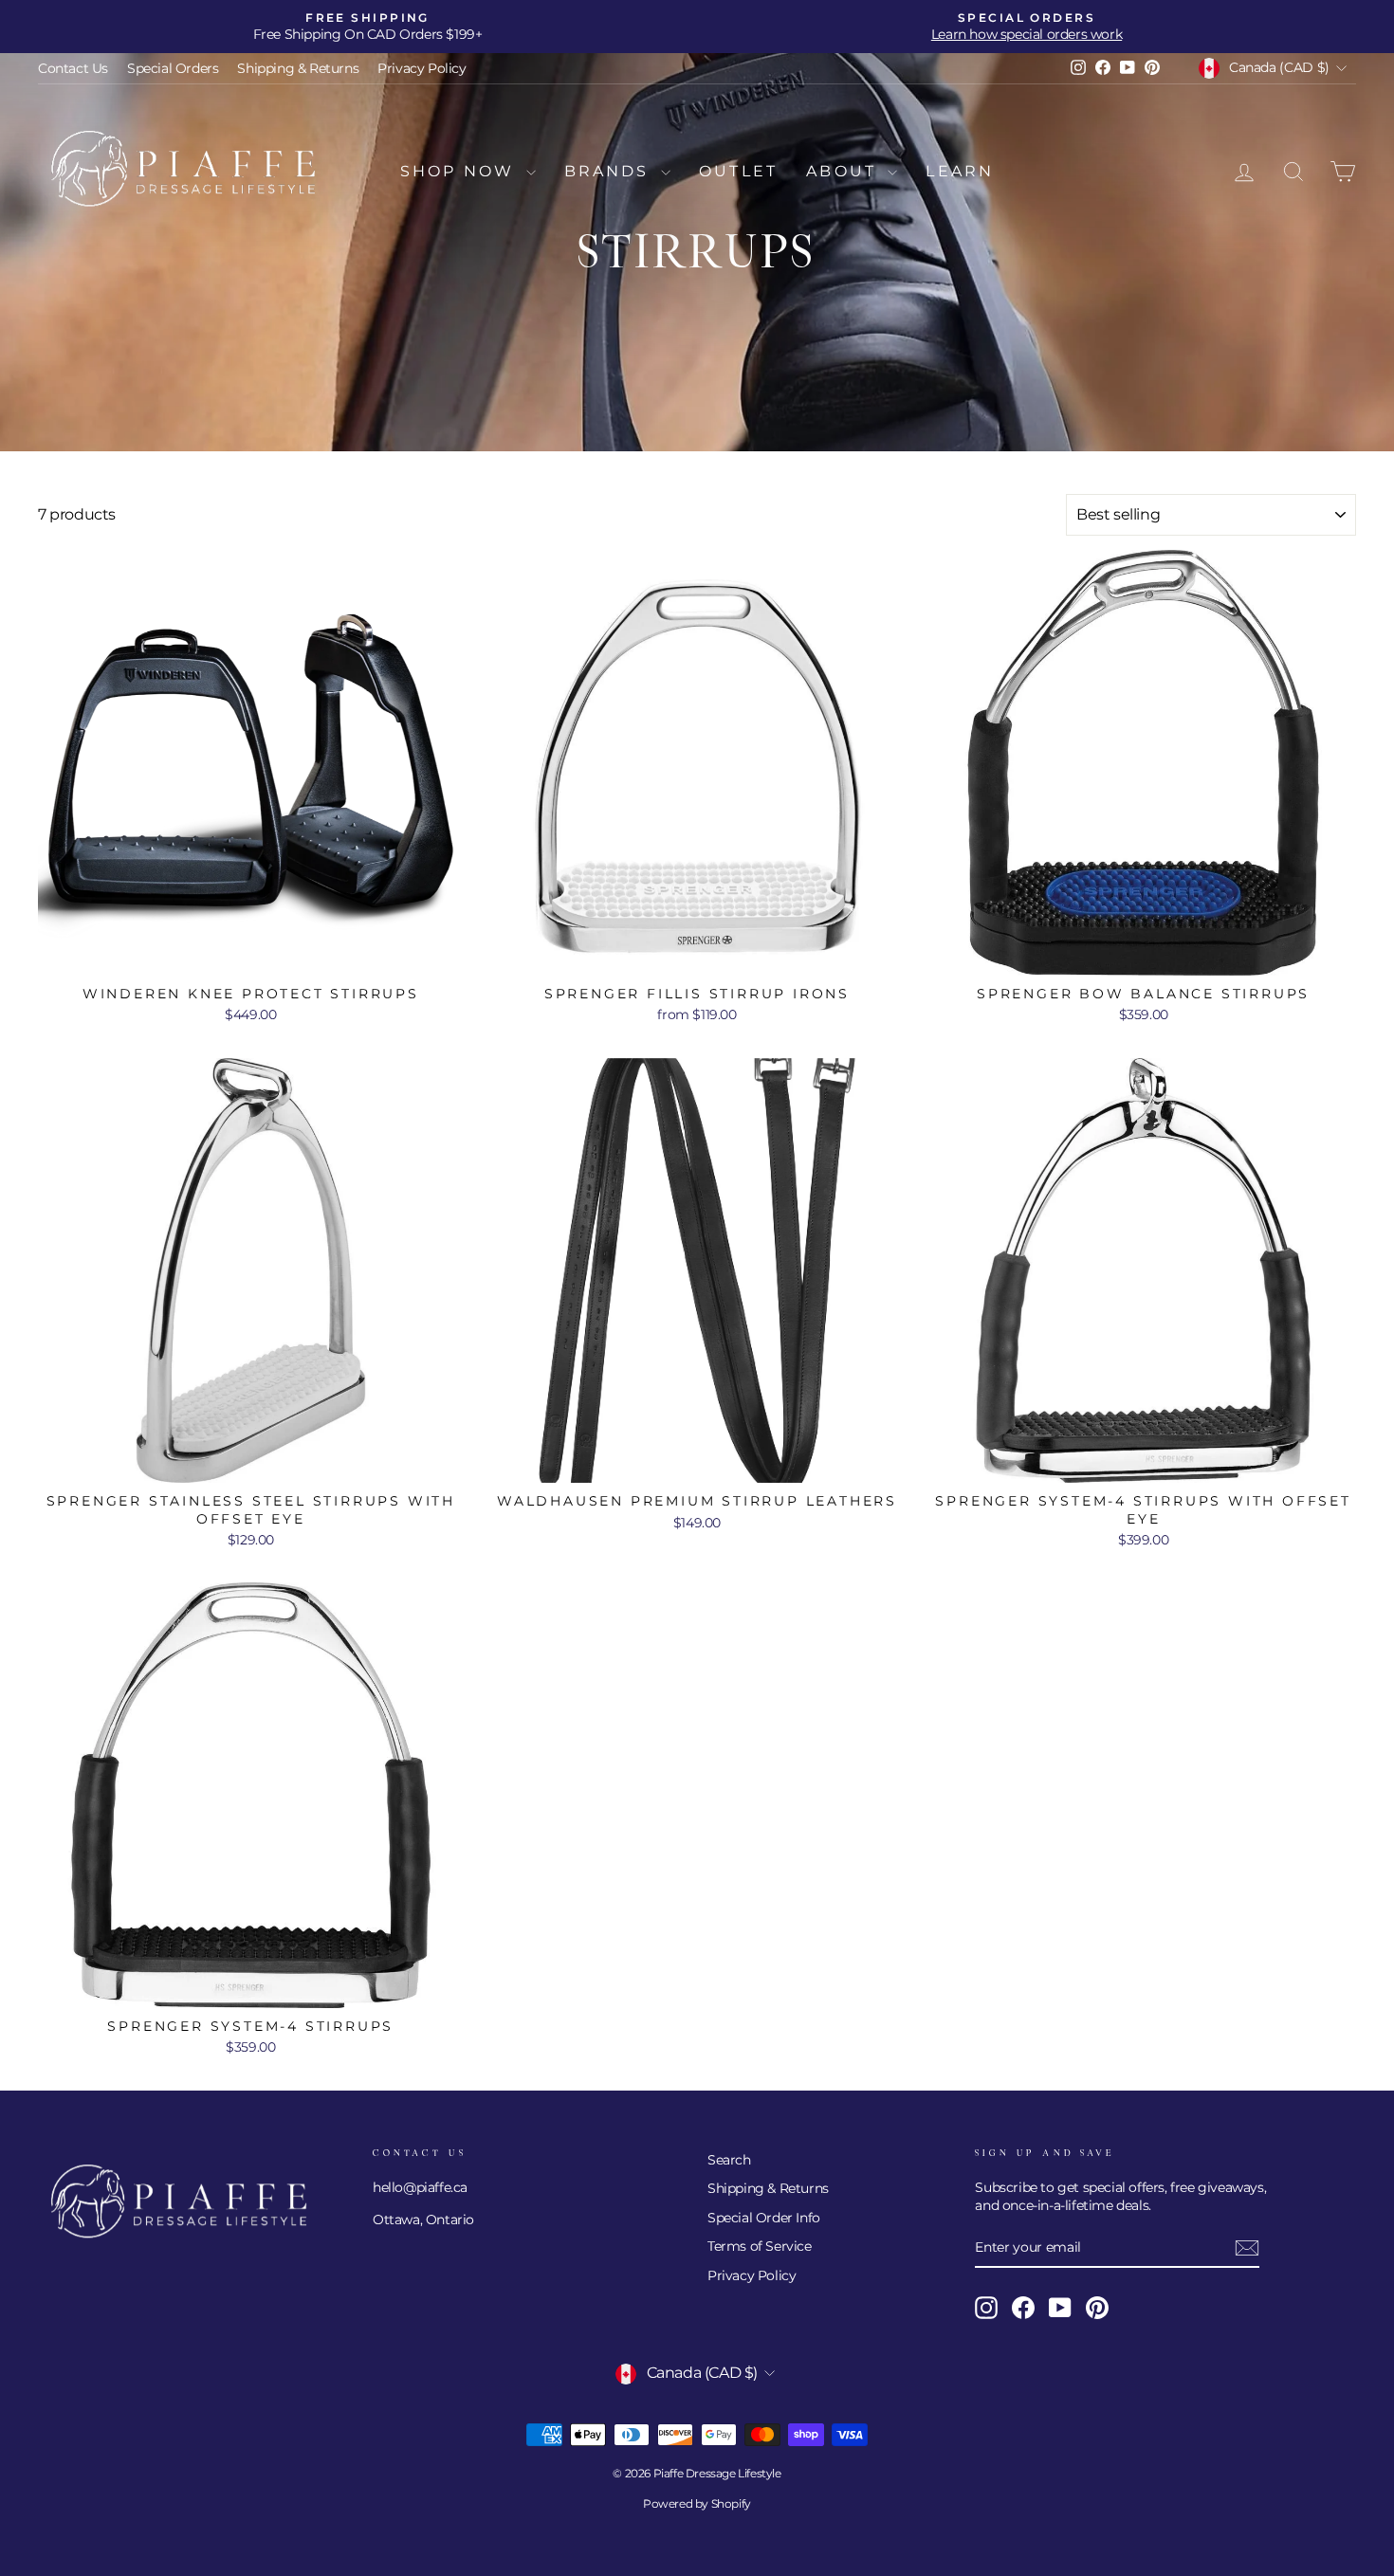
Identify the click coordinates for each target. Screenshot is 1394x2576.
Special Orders (173, 68)
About (844, 171)
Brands (610, 171)
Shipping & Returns (298, 68)
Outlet (738, 171)
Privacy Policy (422, 68)
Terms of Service (760, 2246)
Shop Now (461, 171)
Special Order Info (764, 2218)
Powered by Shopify (697, 2503)
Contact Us (73, 68)
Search (729, 2160)
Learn (960, 171)
